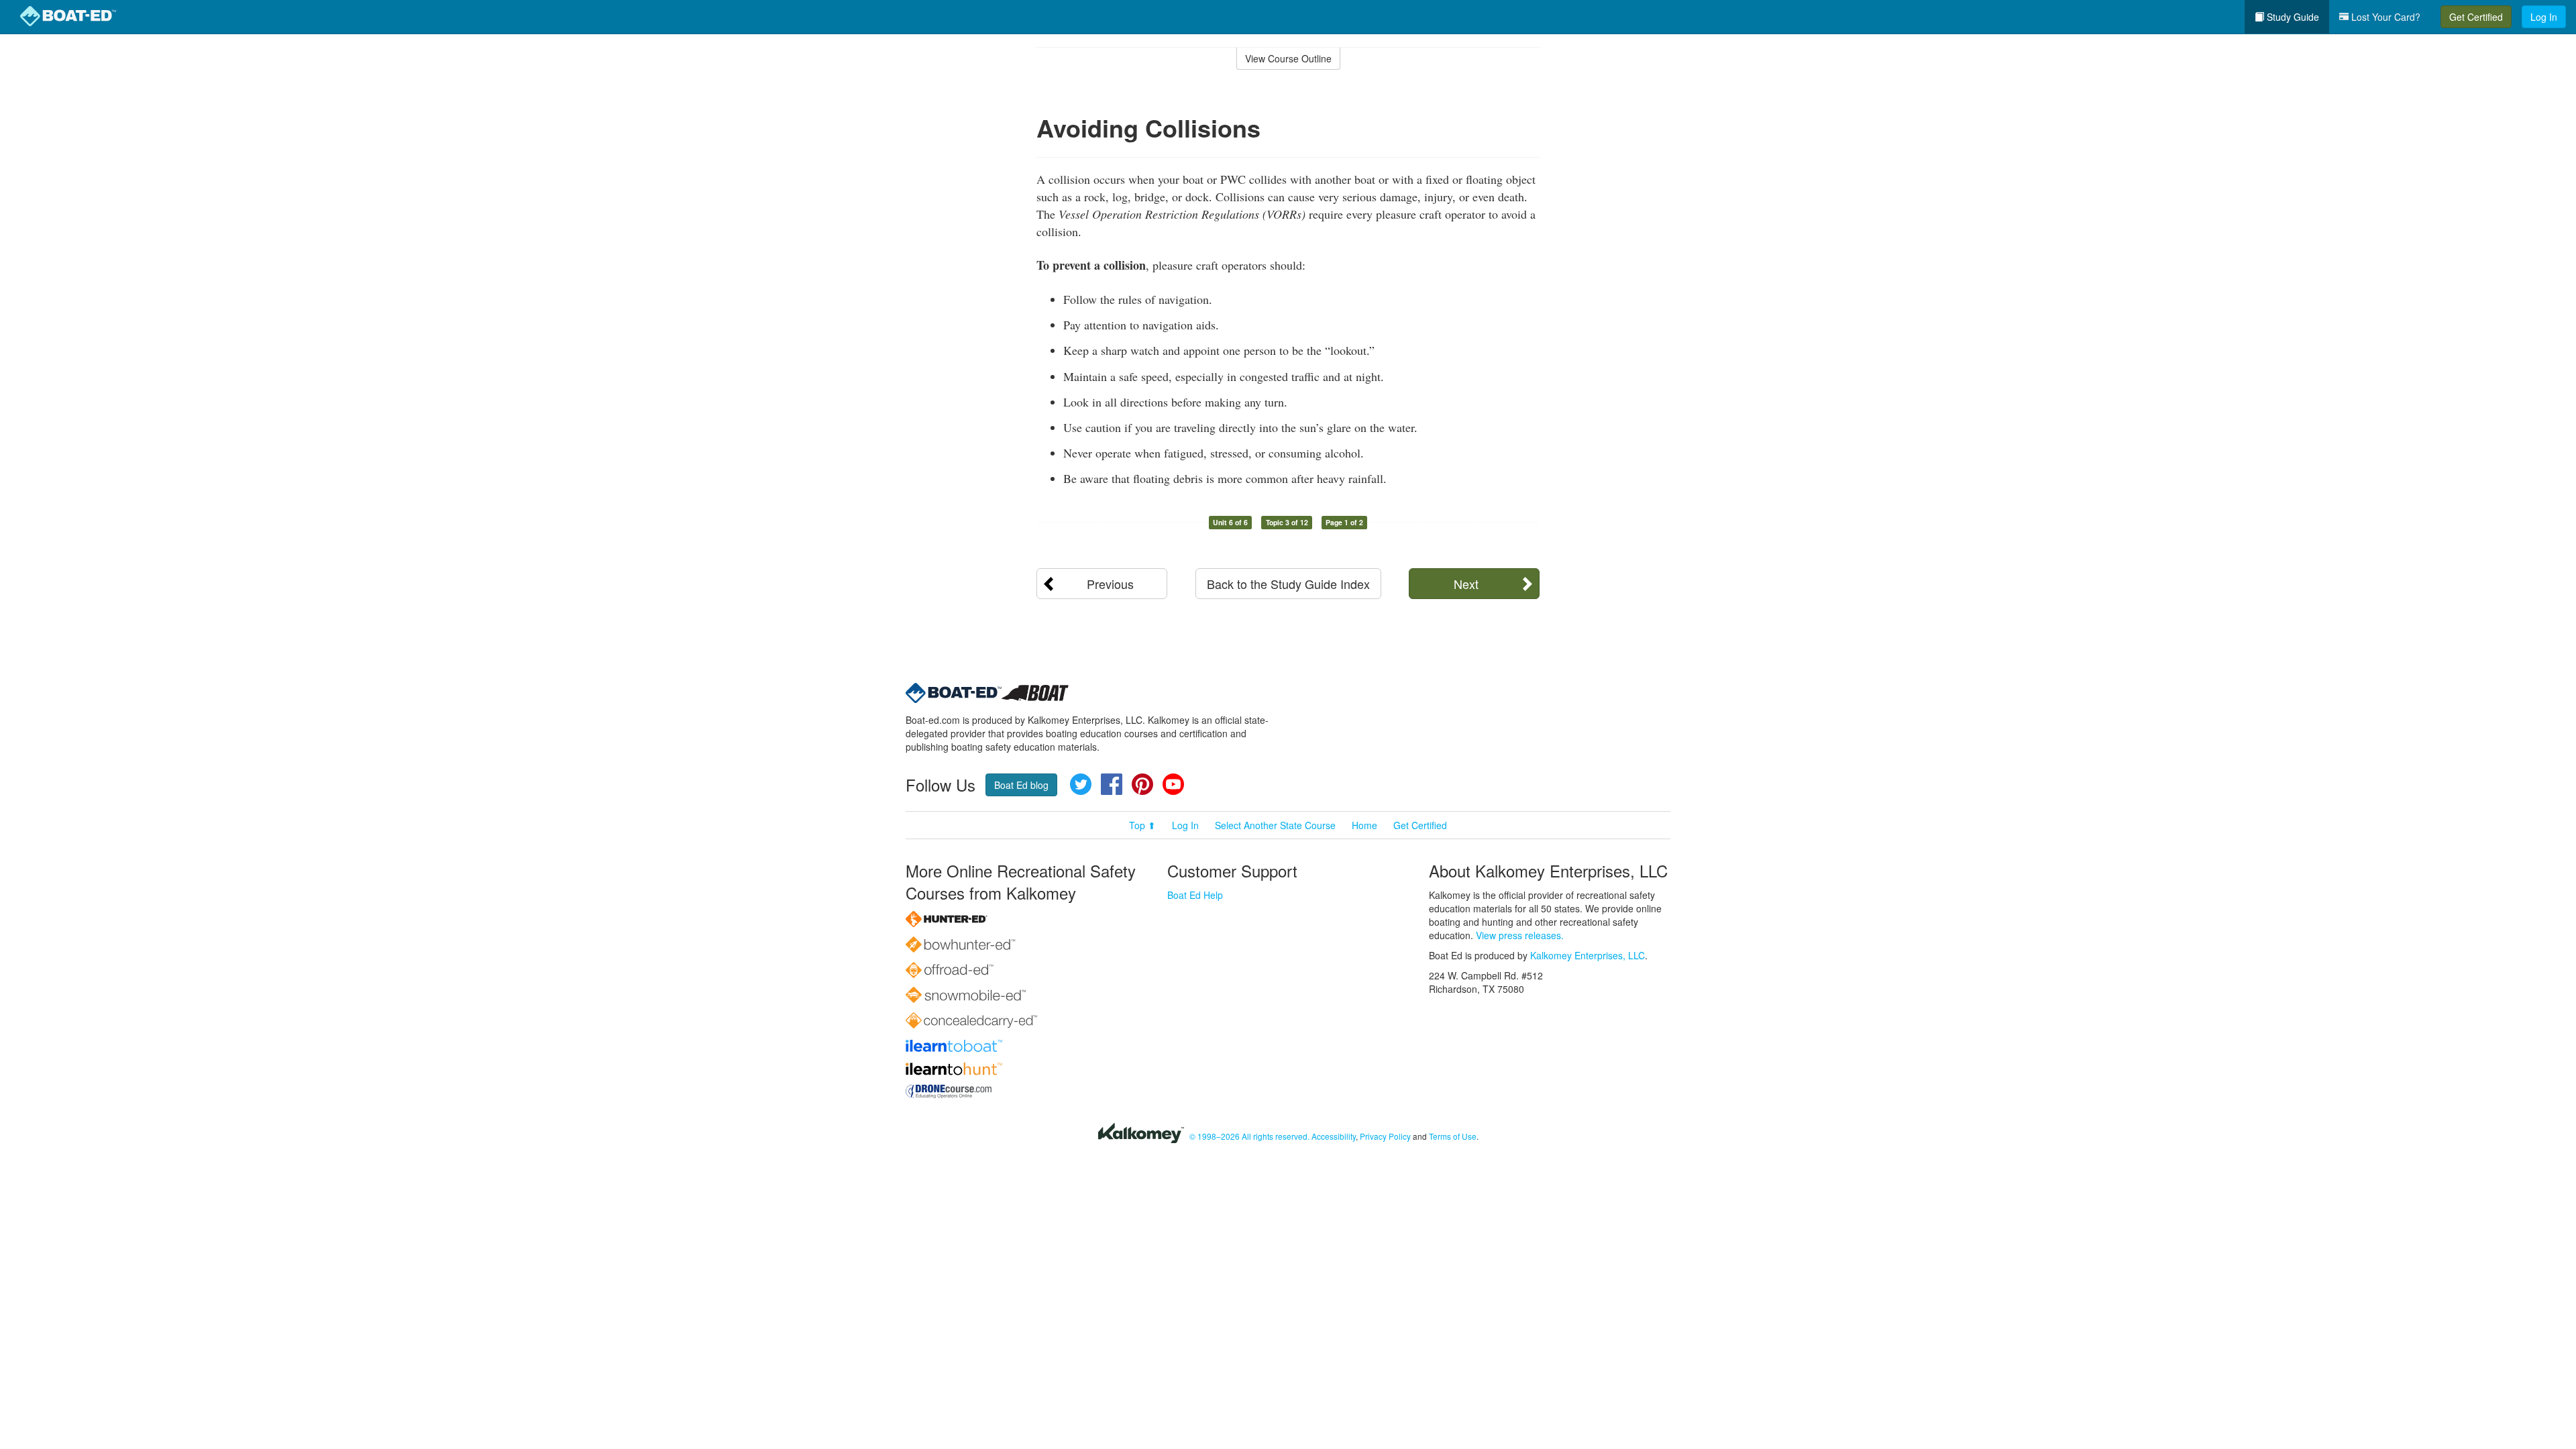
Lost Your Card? (2384, 17)
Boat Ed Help (1195, 895)
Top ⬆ (1142, 825)
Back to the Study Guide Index (1288, 584)
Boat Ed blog (1021, 785)
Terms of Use (1453, 1136)
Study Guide (2292, 17)
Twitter (1081, 784)
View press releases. (1520, 935)
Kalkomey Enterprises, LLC (1588, 955)
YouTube (1173, 784)
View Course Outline (1288, 58)
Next (1466, 584)
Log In (2544, 17)
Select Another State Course (1275, 825)
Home (1364, 825)
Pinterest (1142, 784)
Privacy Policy (1385, 1136)
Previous (1110, 584)
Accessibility (1334, 1136)
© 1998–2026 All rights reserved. (1249, 1136)
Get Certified (2476, 17)
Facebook (1112, 784)
